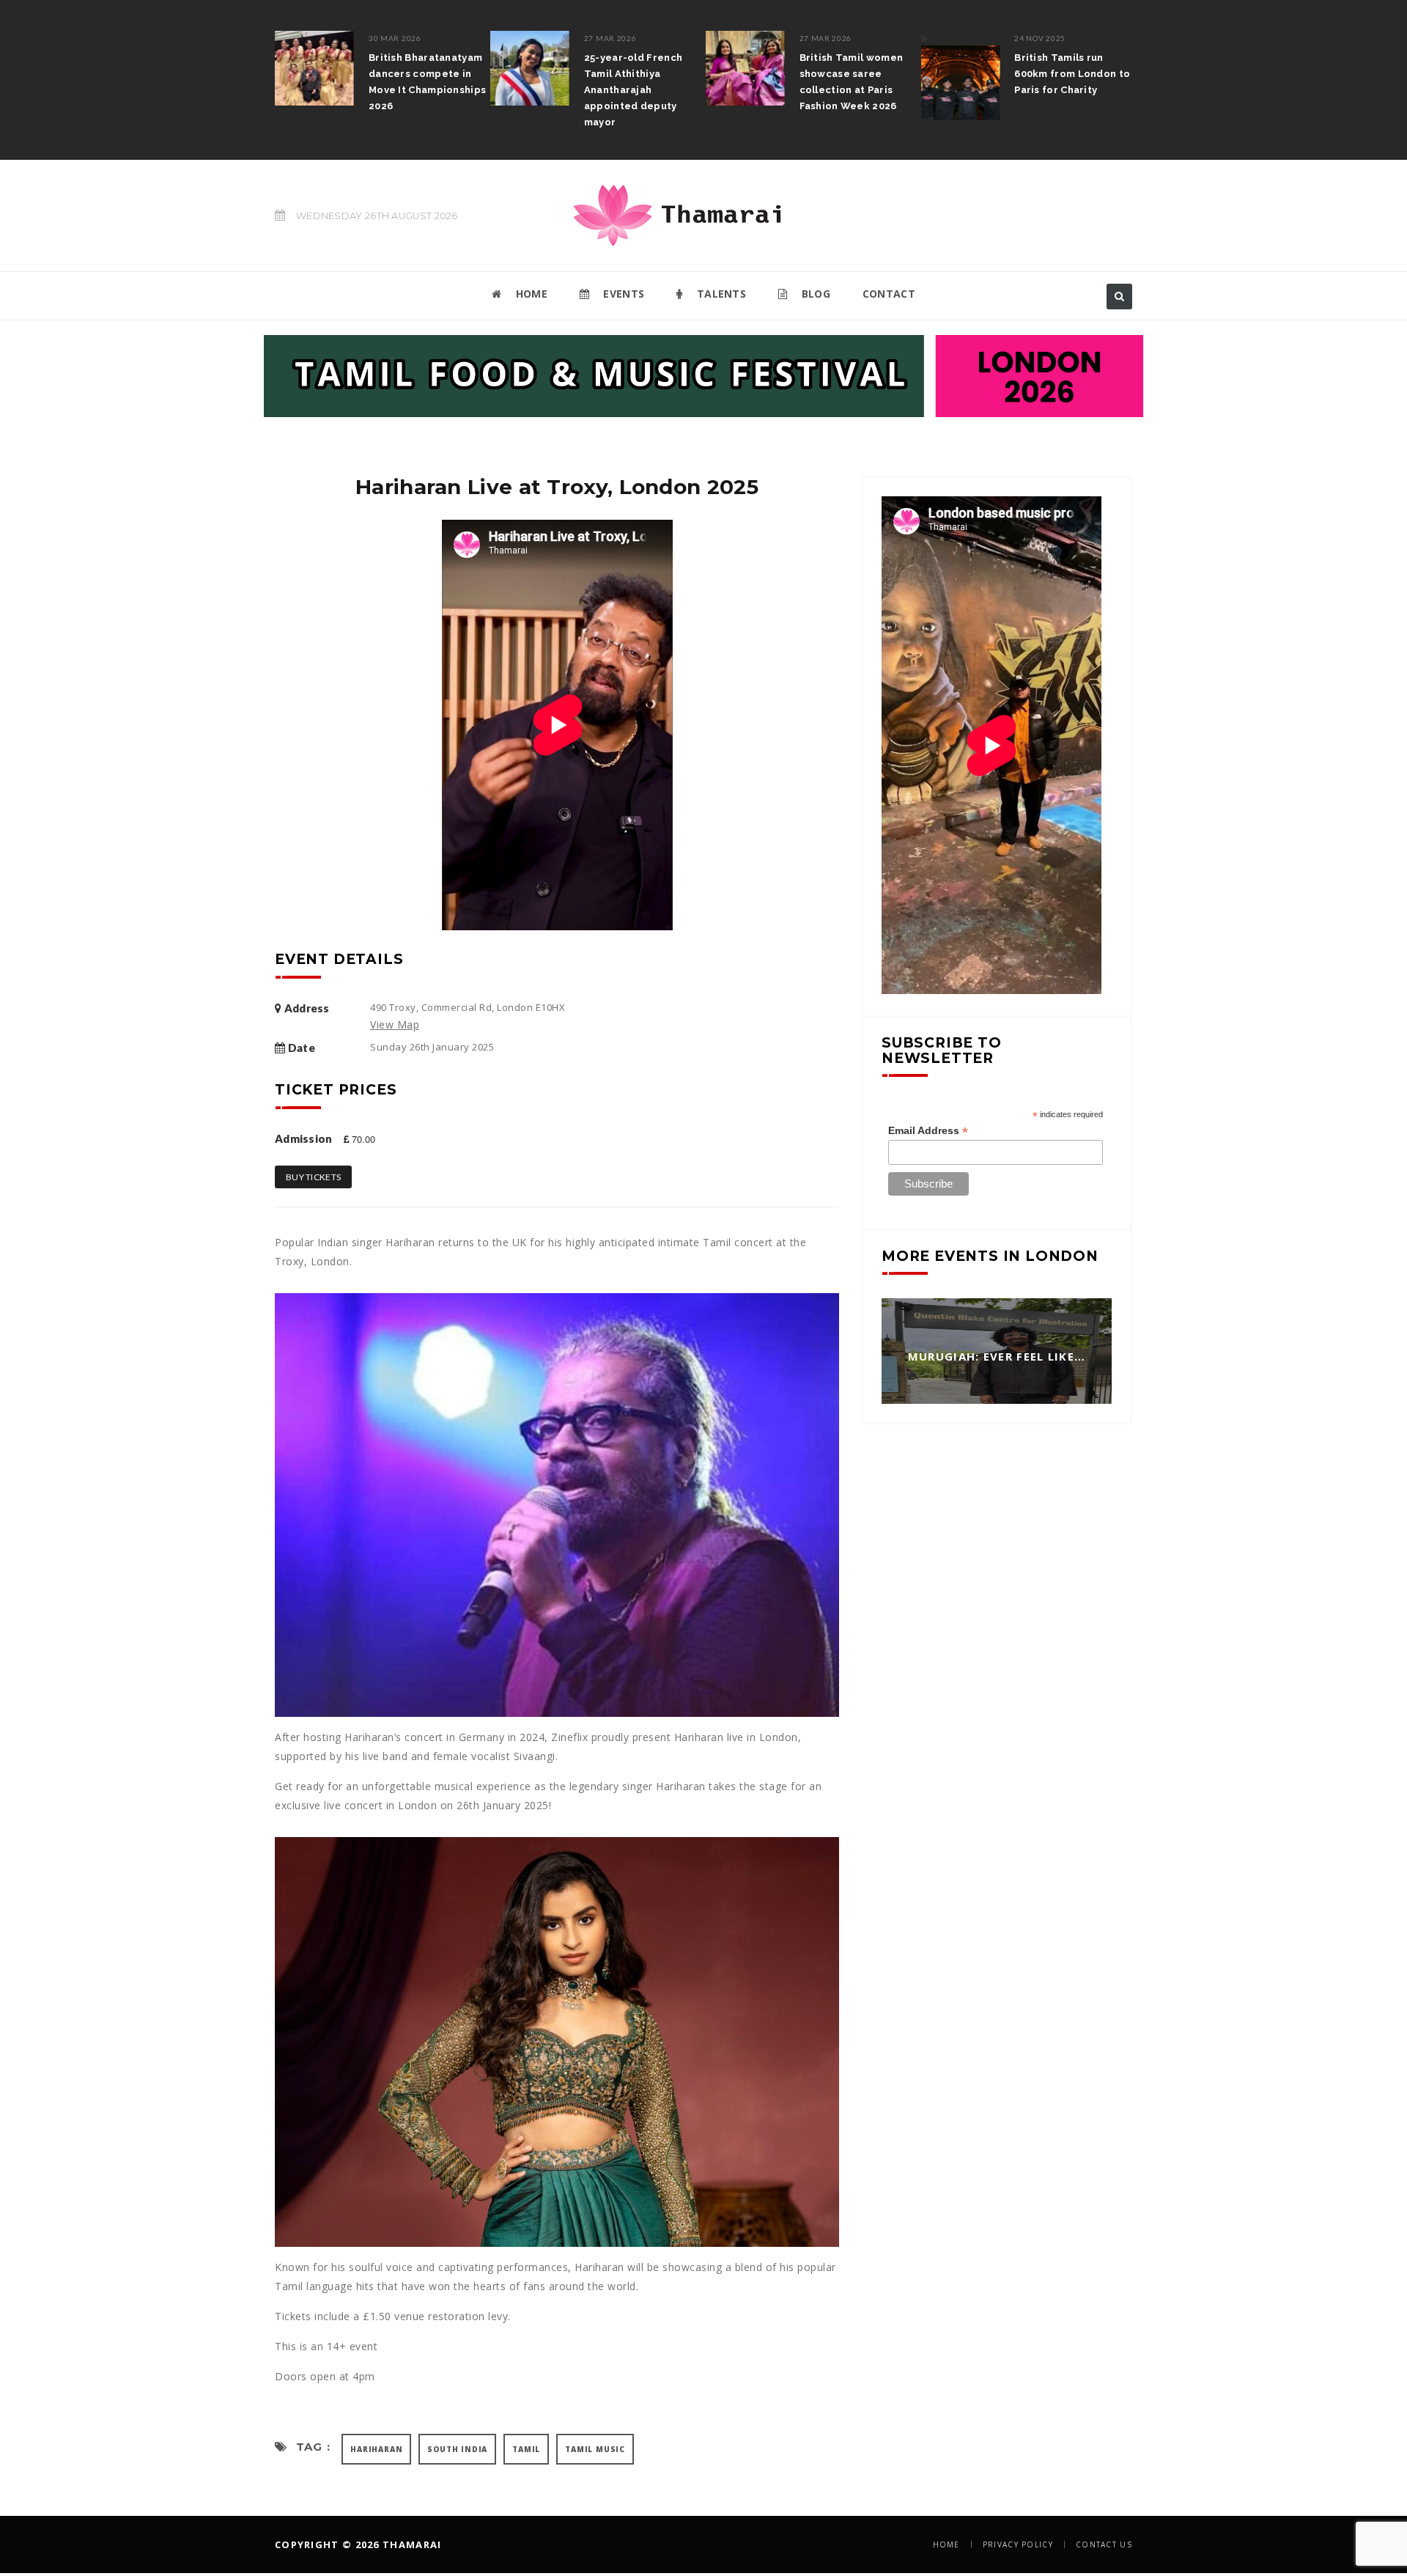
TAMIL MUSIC (595, 2449)
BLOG (814, 294)
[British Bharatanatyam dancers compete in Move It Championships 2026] (314, 68)
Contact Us (1104, 2544)
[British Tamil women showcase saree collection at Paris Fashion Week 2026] (745, 68)
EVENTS (622, 294)
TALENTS (720, 294)
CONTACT (889, 294)
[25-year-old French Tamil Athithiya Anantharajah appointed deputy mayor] (530, 68)
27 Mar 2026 (610, 38)
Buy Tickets (313, 1177)
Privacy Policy (1018, 2544)
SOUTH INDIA (457, 2449)
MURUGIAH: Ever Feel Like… (997, 1357)
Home (946, 2544)
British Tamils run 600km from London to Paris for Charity (1072, 74)
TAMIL (526, 2449)
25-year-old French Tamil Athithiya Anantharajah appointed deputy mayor (633, 90)
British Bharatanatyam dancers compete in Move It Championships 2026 (427, 82)
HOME (530, 294)
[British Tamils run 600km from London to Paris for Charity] (960, 76)
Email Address (928, 1131)
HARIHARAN (376, 2449)
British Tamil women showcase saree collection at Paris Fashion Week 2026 (852, 82)
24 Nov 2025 (1040, 38)
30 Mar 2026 (395, 38)
